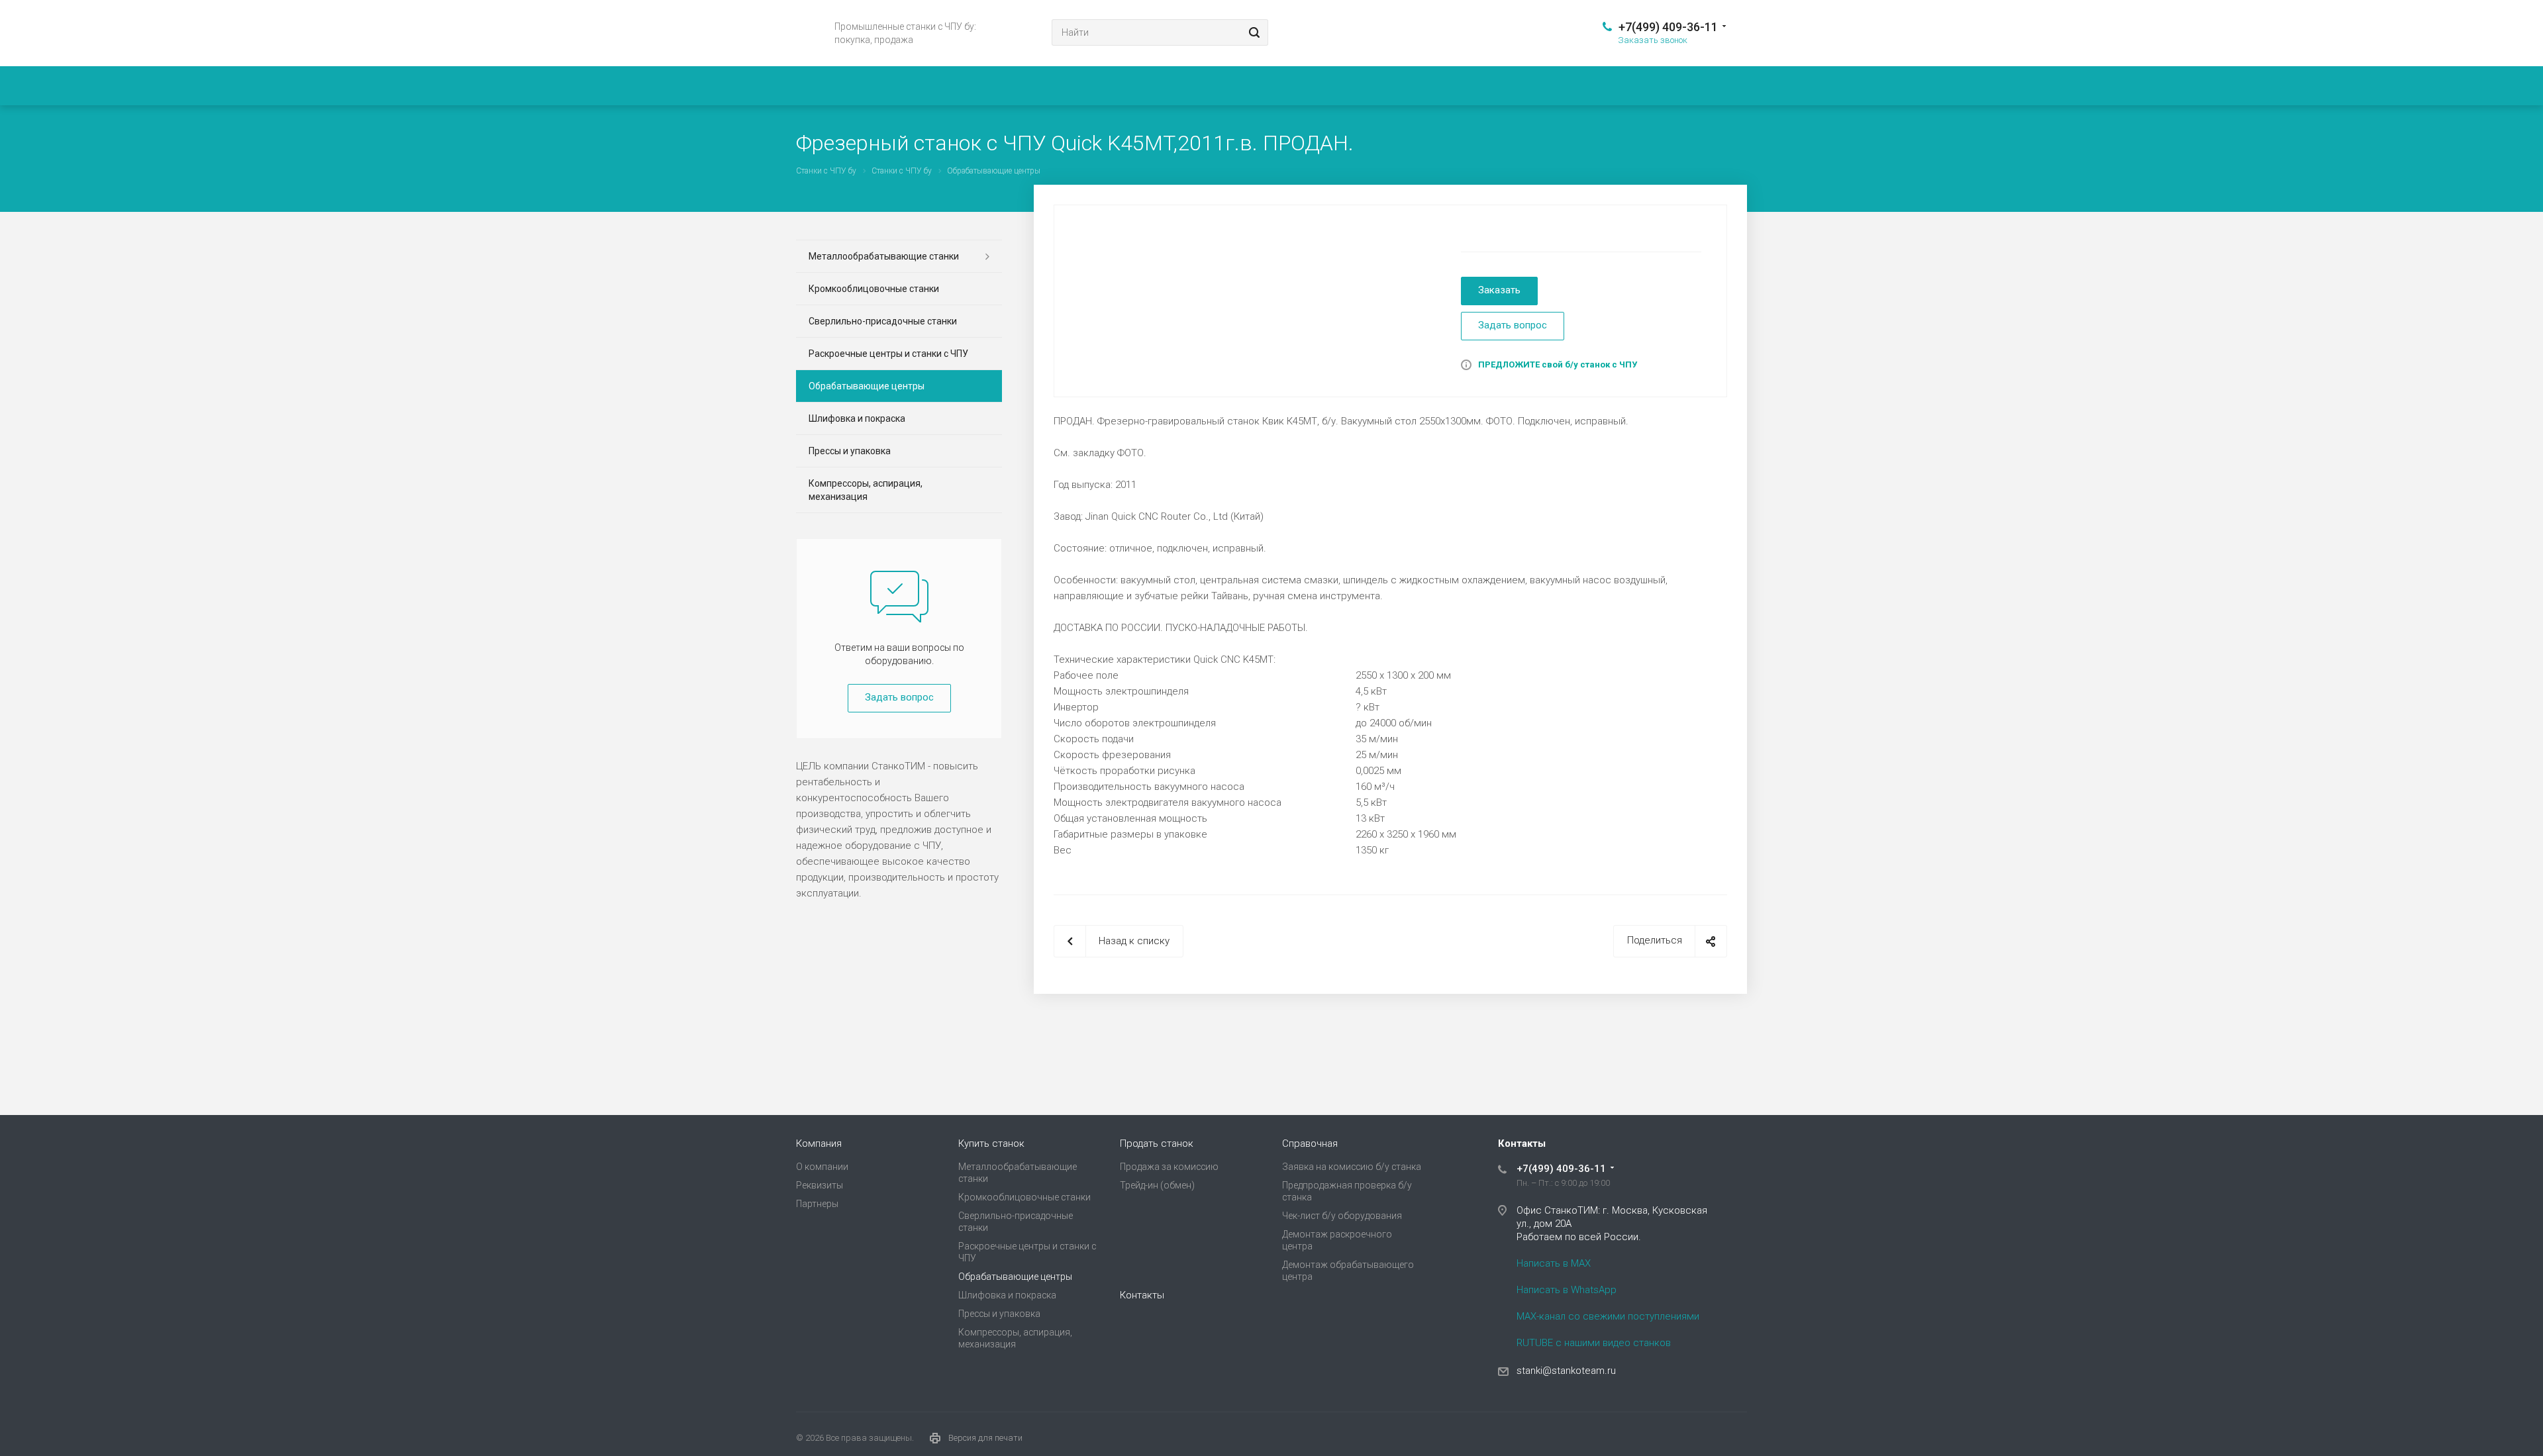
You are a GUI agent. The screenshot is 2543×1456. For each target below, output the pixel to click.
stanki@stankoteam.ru (1566, 1371)
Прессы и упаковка (850, 451)
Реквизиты (820, 1185)
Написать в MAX (1554, 1263)
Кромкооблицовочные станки (874, 289)
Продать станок (1157, 1143)
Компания (819, 1143)
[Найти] (1252, 32)
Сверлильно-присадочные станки (883, 321)
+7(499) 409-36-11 (1668, 27)
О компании (822, 1167)
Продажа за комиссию (1169, 1167)
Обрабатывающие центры (867, 386)
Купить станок (991, 1143)
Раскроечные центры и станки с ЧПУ (888, 354)
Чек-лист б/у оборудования (1342, 1216)
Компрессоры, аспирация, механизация (866, 490)
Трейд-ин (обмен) (1157, 1185)
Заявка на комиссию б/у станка (1352, 1167)
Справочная (1310, 1143)
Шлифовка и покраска (857, 418)
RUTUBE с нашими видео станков (1594, 1343)
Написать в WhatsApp (1567, 1290)
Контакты (1142, 1295)
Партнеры (817, 1204)
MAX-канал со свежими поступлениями (1608, 1316)
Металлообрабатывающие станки (884, 256)
